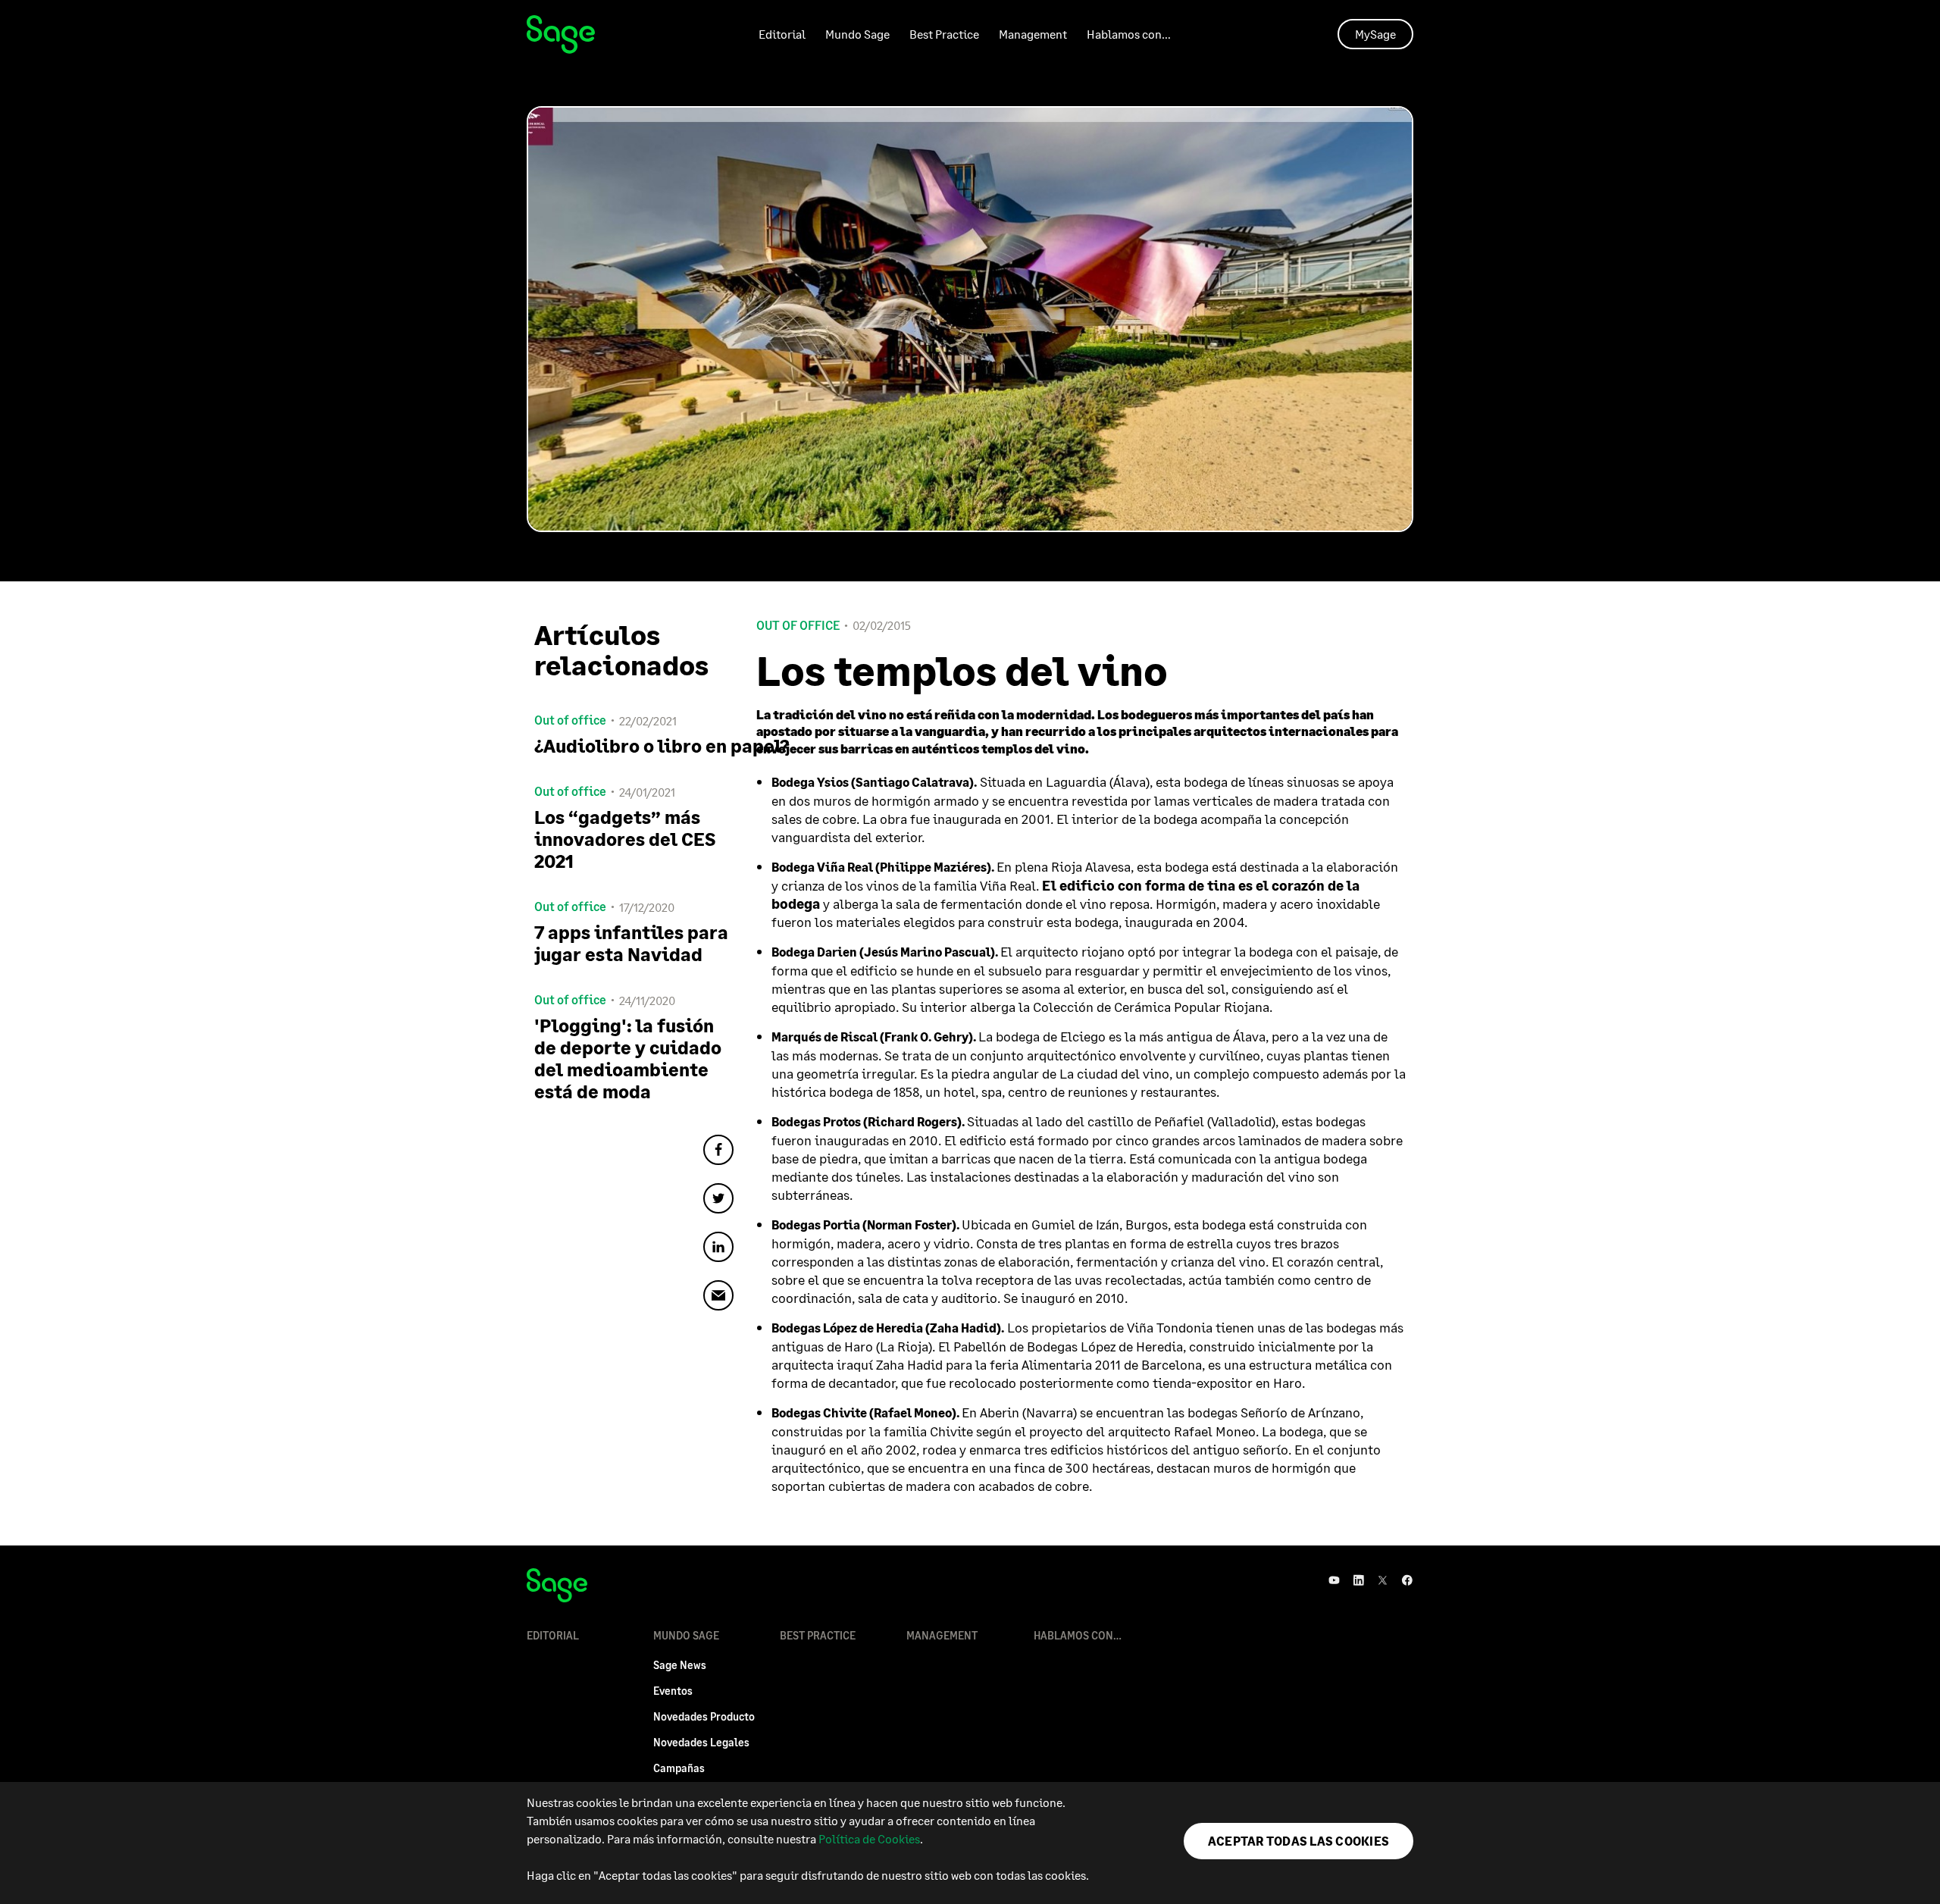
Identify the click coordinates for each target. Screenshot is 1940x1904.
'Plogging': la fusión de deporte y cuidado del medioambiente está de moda (628, 1058)
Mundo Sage (857, 34)
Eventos (673, 1691)
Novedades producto (704, 1716)
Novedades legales (701, 1742)
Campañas (679, 1768)
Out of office (798, 625)
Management (1033, 34)
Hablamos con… (1129, 34)
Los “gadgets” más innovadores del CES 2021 (625, 839)
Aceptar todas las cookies (1299, 1841)
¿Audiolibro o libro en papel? (634, 745)
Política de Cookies (869, 1838)
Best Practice (944, 34)
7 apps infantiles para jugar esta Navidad (631, 943)
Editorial (782, 34)
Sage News (680, 1665)
